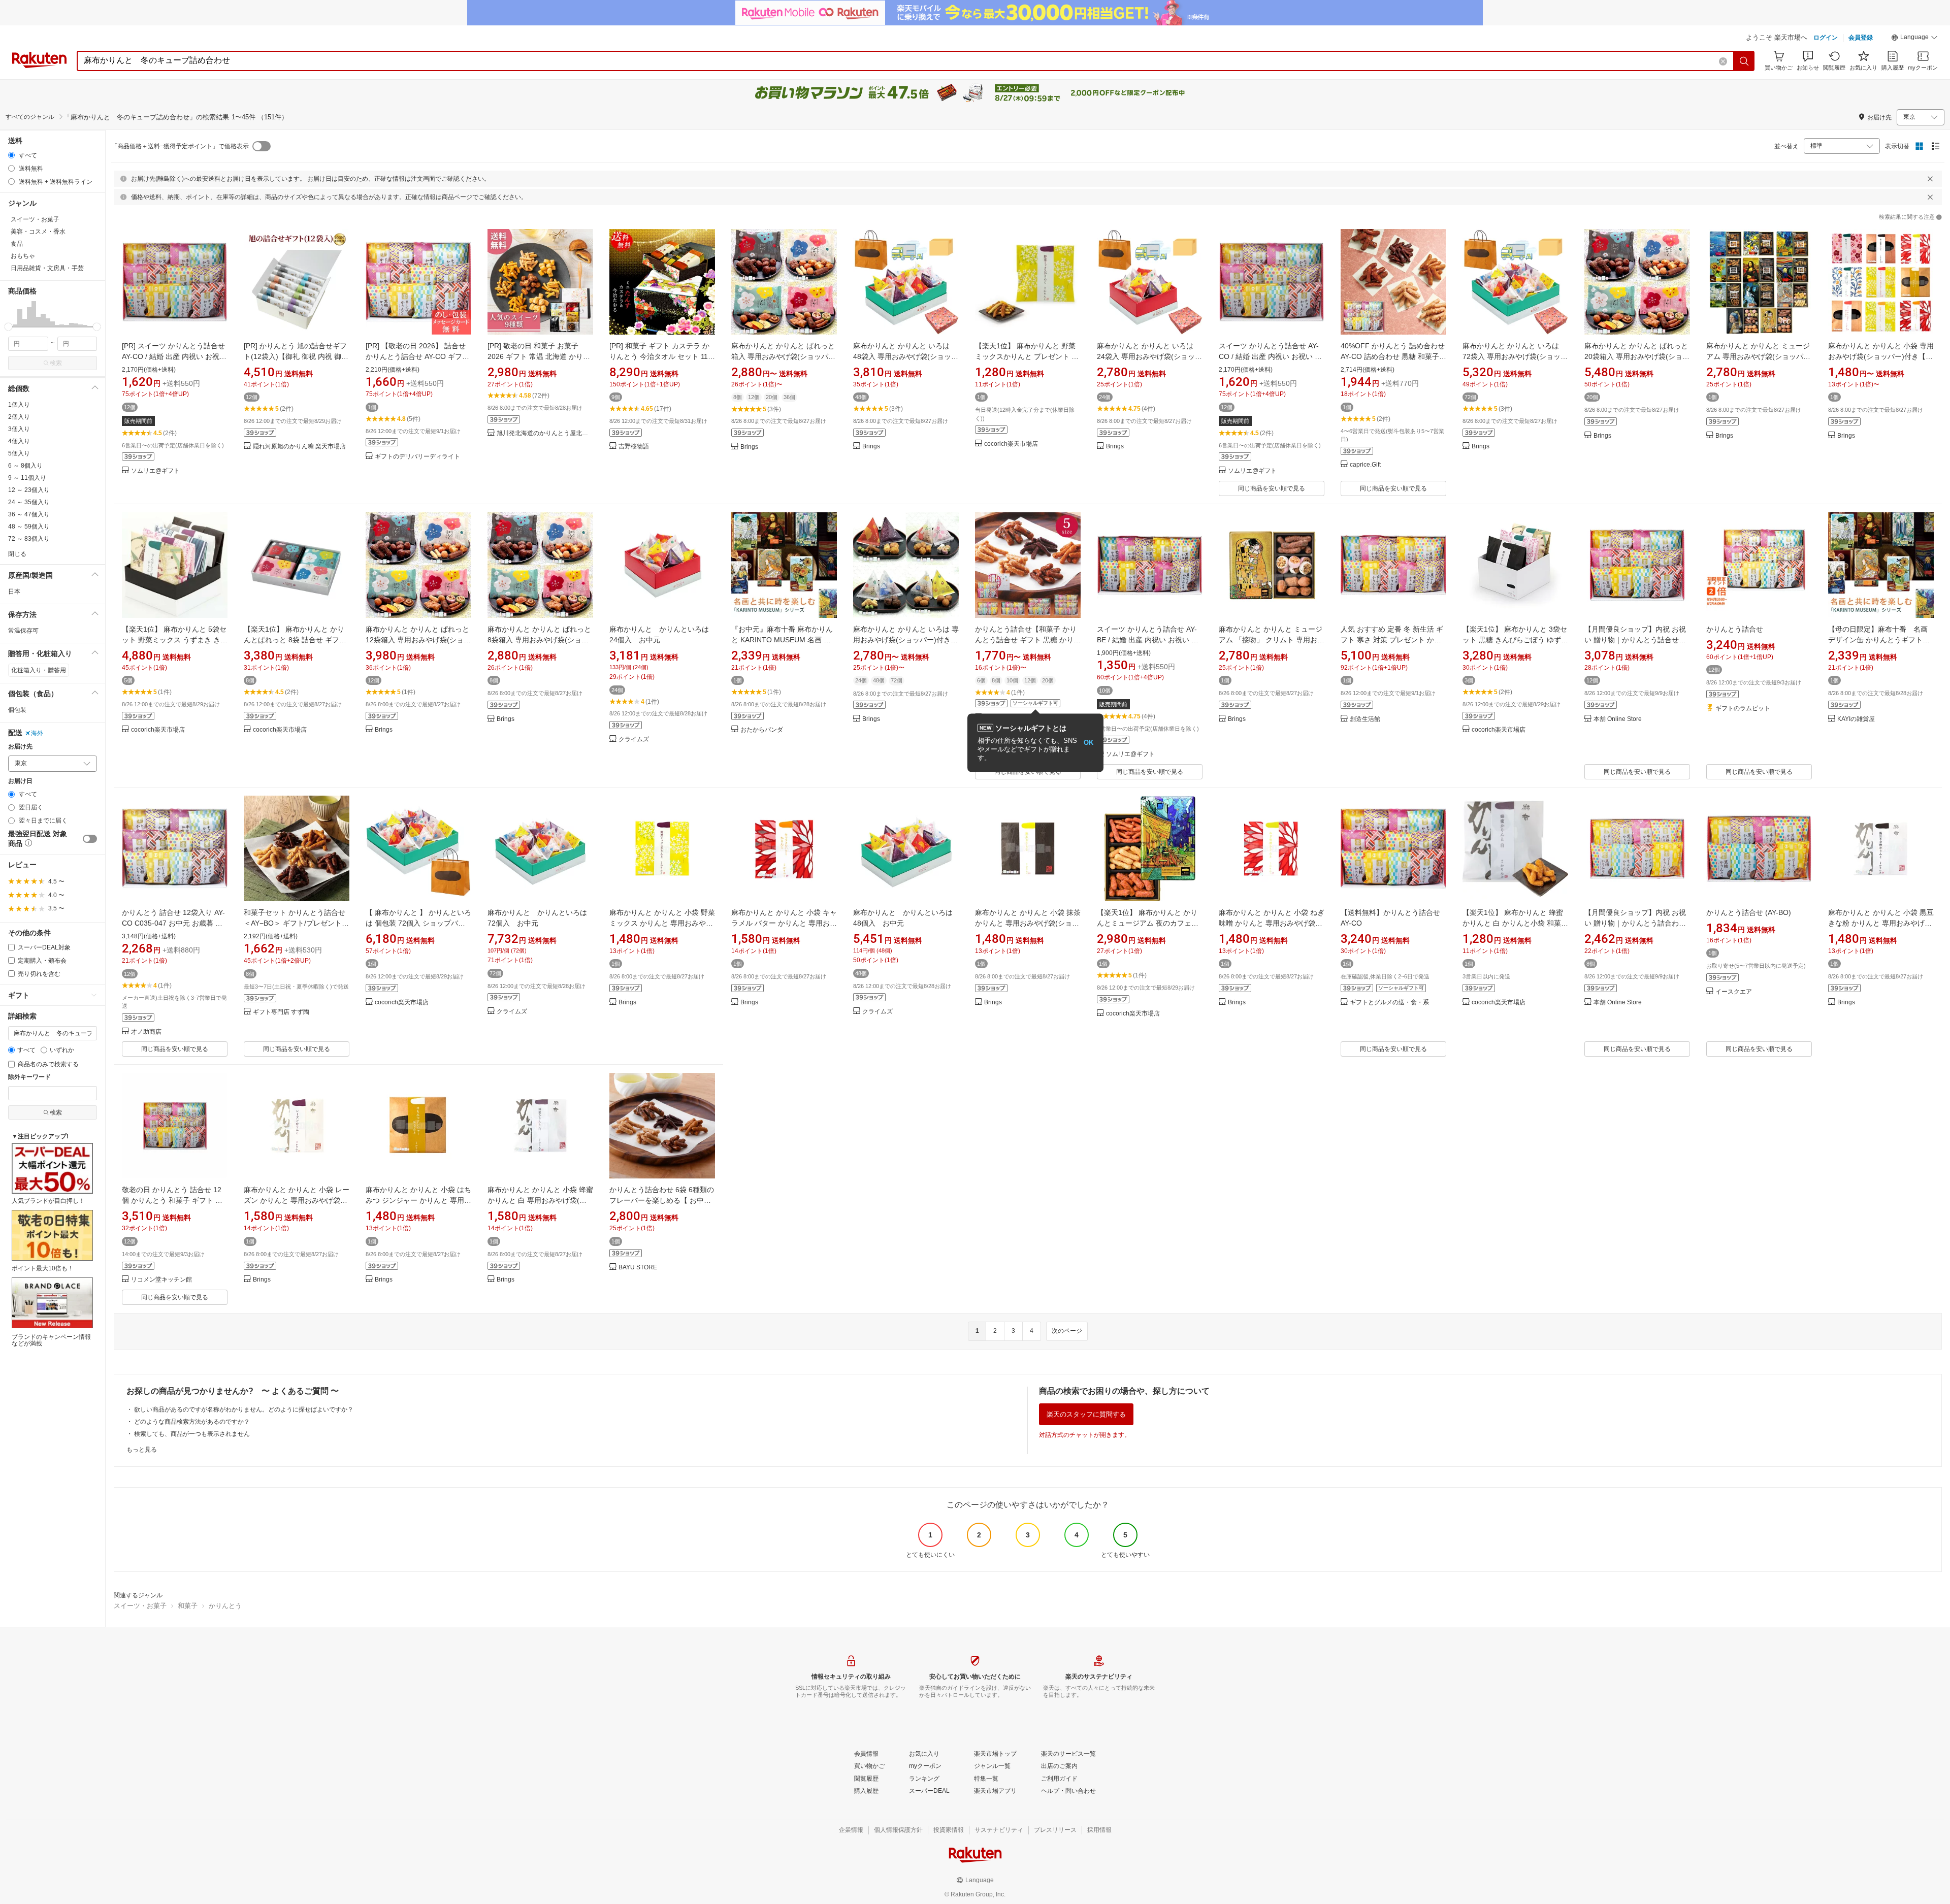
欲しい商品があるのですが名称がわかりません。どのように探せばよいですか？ (244, 1409)
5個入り (19, 453)
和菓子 (188, 1606)
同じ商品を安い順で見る (1272, 488)
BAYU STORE (638, 1268)
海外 (37, 733)
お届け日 (20, 781)
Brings (749, 447)
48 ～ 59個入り (29, 527)
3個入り (19, 429)
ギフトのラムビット (1743, 709)
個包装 (17, 710)
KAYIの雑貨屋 (1856, 719)
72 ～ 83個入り (29, 539)
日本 (14, 592)
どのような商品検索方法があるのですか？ (192, 1422)
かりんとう (225, 1606)
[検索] (1744, 61)
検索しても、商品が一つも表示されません (192, 1434)
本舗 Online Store (1618, 719)
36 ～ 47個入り (29, 514)
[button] (1914, 39)
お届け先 (20, 747)
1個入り (19, 405)
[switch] (90, 839)
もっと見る (142, 1450)
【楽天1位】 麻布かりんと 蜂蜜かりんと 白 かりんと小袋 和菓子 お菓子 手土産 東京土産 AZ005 (1515, 923)
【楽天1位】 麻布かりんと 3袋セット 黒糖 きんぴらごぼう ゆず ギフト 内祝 (1515, 640)
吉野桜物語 (634, 447)
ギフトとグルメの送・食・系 (1389, 1003)
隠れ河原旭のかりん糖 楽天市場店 (299, 447)
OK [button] (1088, 743)
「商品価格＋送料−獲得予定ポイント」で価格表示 (180, 146)
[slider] (8, 327)
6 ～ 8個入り (25, 466)
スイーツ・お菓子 (140, 1606)
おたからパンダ (762, 730)
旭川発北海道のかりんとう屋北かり (545, 433)
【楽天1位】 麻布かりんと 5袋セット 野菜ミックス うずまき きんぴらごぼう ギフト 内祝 (175, 640)
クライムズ (634, 740)
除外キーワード (29, 1077)
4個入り (19, 441)
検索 (56, 363)
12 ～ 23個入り (29, 490)
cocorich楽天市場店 (1011, 444)
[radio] (11, 155)
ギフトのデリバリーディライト (417, 457)
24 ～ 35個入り (29, 502)
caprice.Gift (1365, 465)
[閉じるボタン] (1930, 179)
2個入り (19, 417)
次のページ (1067, 1331)
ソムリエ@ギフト (155, 471)
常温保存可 (23, 631)
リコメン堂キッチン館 (161, 1280)
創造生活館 (1365, 719)
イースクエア (1734, 992)
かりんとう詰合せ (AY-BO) (1749, 912)
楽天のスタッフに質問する (1086, 1414)
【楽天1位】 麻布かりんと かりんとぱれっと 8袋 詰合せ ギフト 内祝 (295, 640)
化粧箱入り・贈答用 (39, 670)
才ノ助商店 (146, 1032)
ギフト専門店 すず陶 (281, 1012)
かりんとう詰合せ (1735, 629)
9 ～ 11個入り (27, 478)
